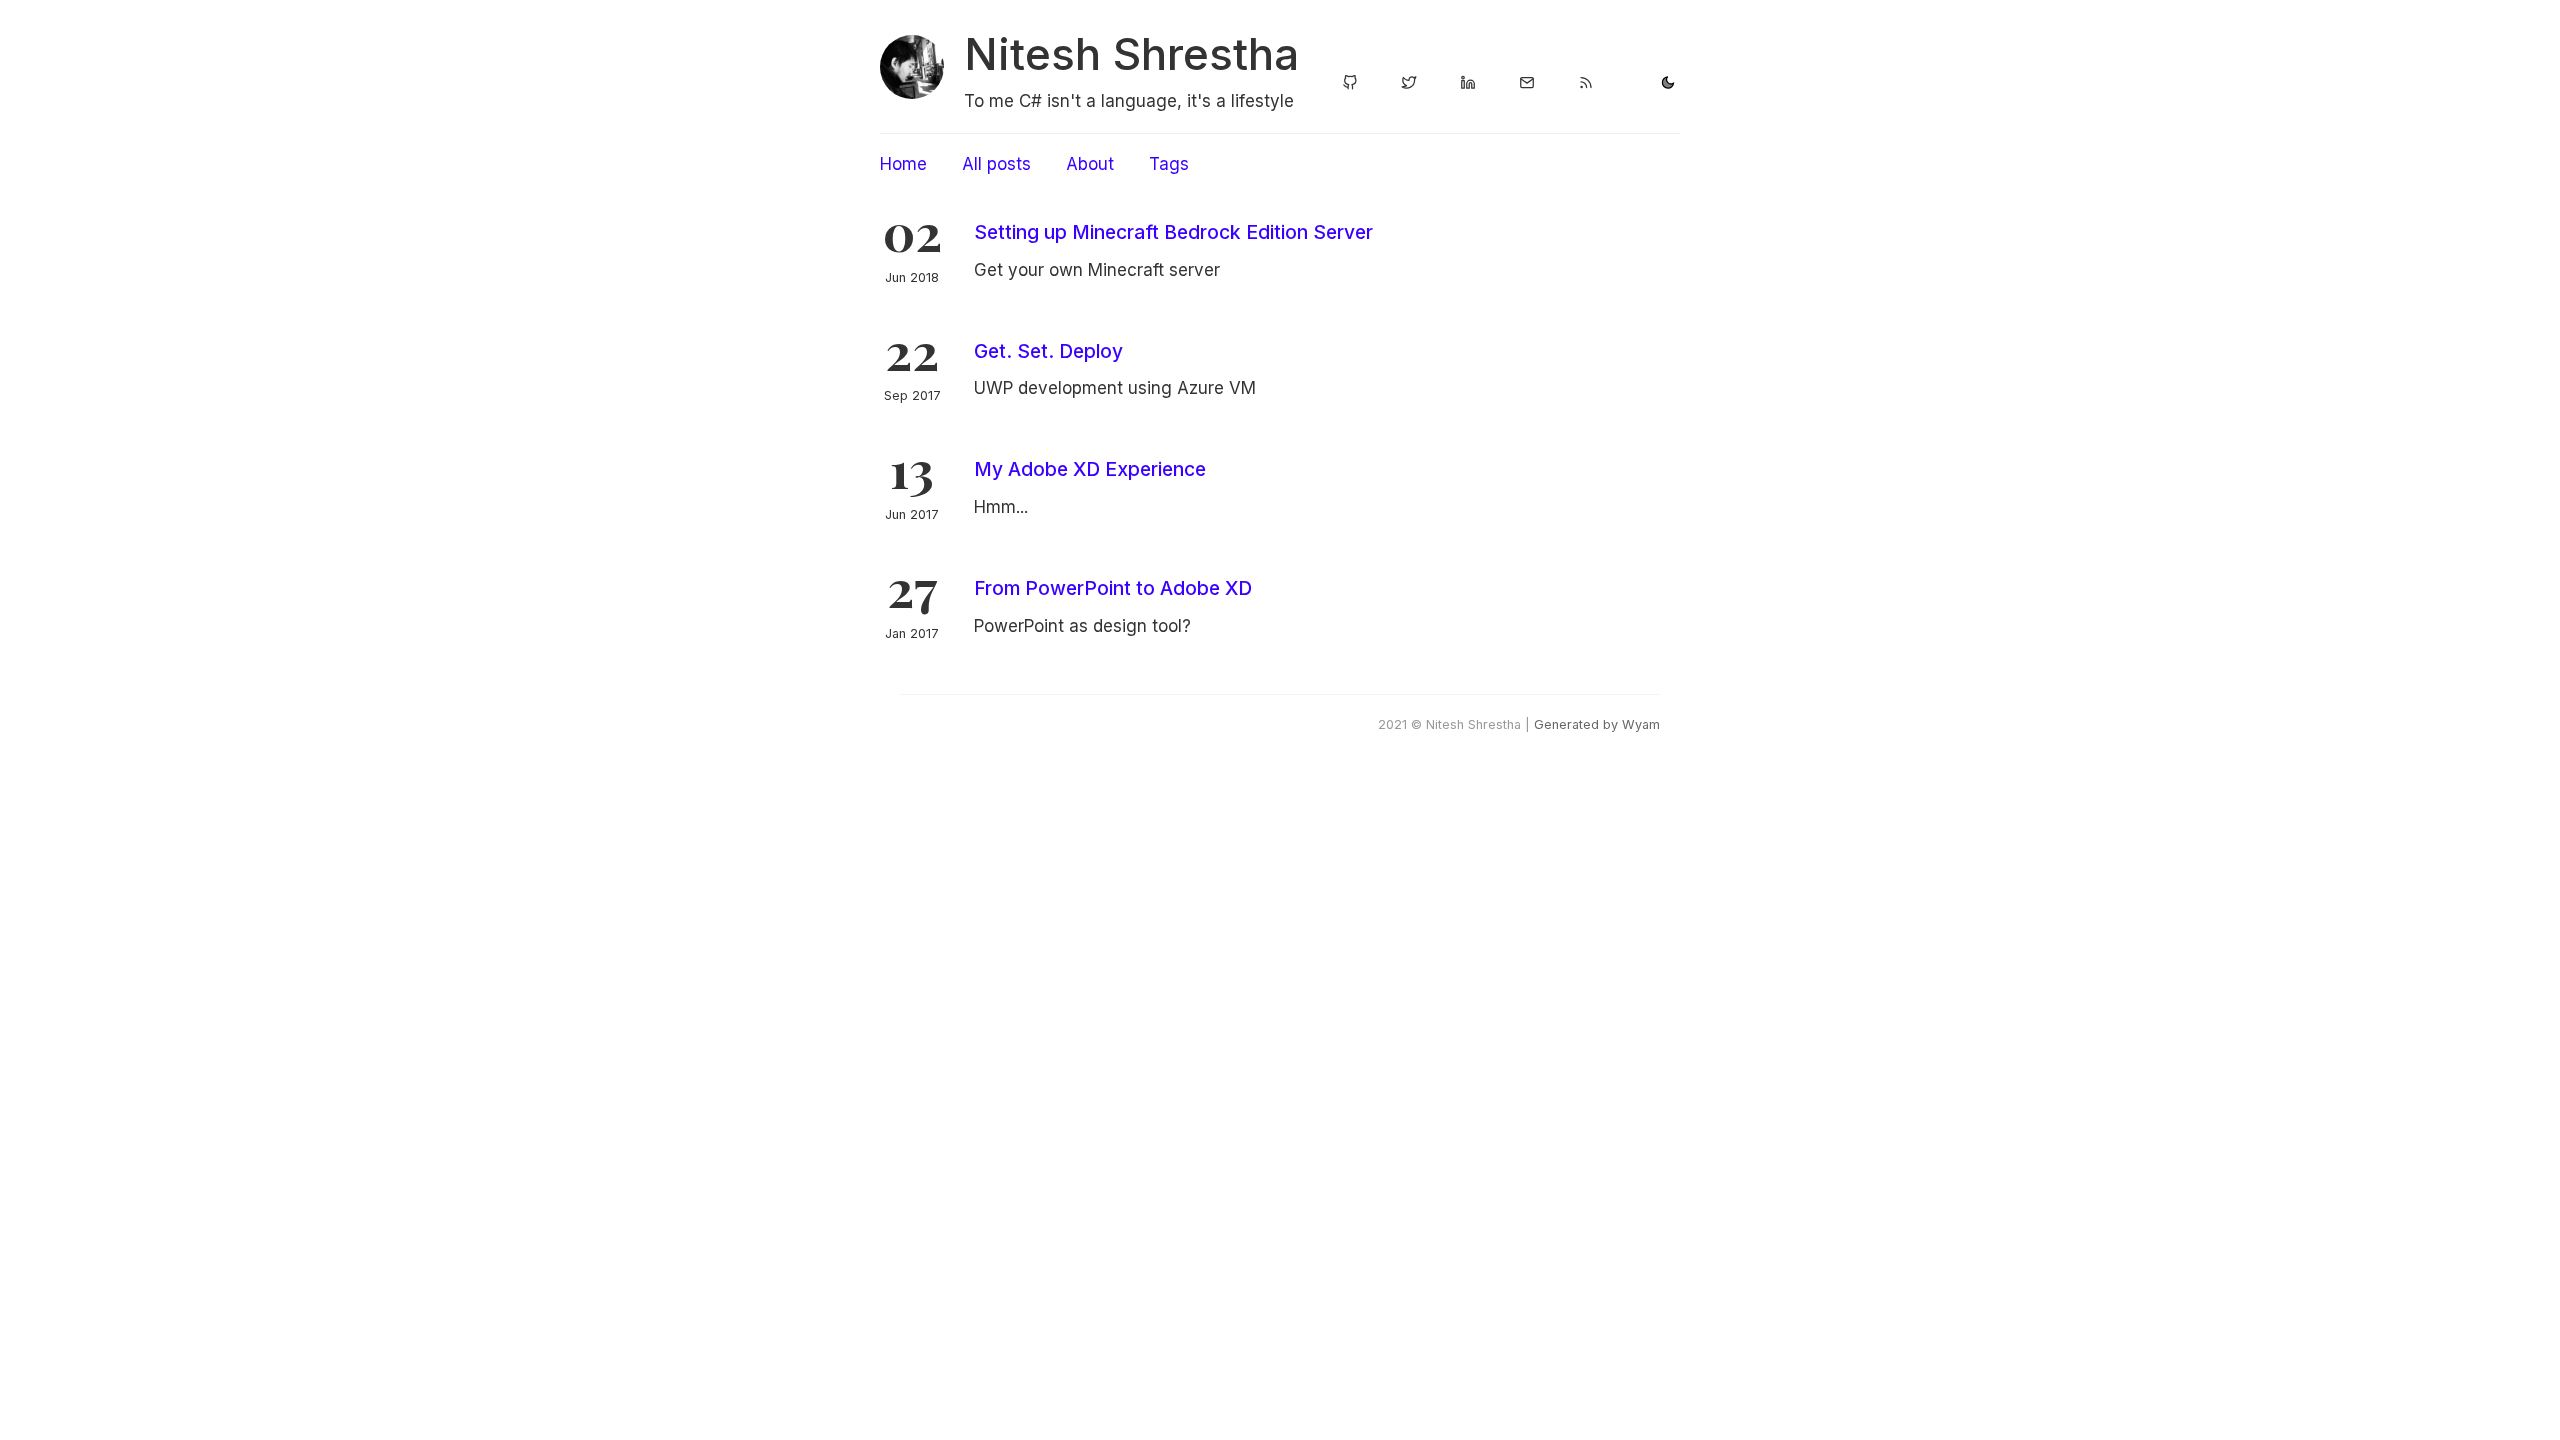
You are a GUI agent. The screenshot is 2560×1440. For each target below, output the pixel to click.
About (1090, 164)
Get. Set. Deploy (1048, 351)
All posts (996, 164)
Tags (1169, 164)
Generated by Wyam (1597, 724)
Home (903, 164)
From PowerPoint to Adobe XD (1113, 588)
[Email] (1527, 84)
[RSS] (1586, 84)
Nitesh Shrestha (1131, 54)
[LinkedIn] (1468, 84)
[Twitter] (1409, 84)
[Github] (1350, 84)
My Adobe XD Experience (1090, 469)
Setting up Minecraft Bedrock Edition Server (1173, 232)
